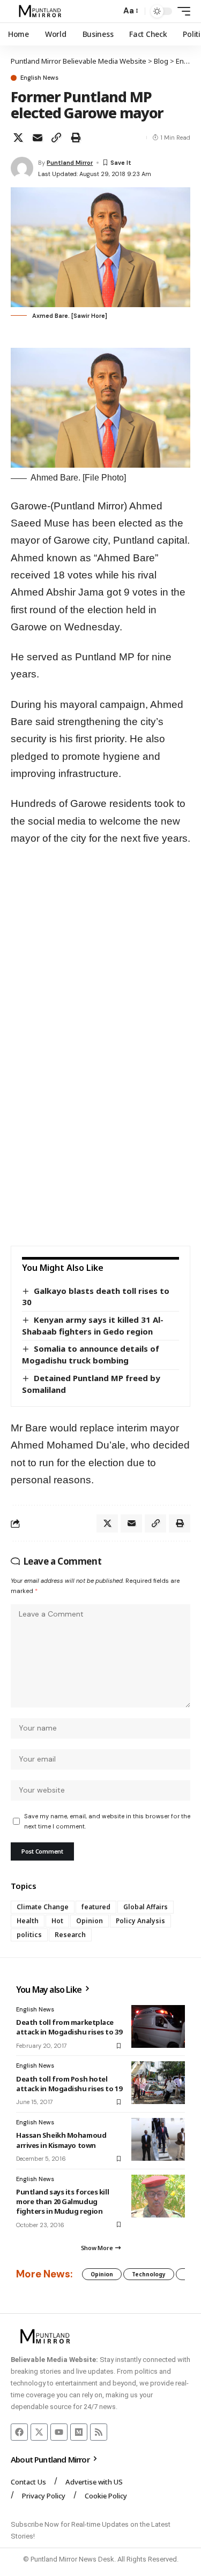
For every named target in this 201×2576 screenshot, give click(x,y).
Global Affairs (146, 1907)
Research (70, 1935)
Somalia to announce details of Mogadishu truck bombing (91, 1354)
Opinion (90, 1921)
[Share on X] (18, 138)
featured (96, 1907)
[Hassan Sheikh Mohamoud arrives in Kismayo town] (158, 2139)
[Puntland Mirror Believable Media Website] (42, 11)
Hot (57, 1921)
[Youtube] (59, 2432)
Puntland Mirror (70, 163)
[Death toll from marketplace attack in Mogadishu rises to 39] (158, 2026)
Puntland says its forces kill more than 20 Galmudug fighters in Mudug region (62, 2201)
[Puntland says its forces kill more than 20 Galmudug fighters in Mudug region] (158, 2196)
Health (28, 1921)
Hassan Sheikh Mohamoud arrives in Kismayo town (61, 2140)
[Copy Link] (56, 138)
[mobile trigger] (181, 11)
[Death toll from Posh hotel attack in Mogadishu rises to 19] (158, 2083)
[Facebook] (19, 2432)
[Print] (76, 138)
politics (29, 1935)
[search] (110, 12)
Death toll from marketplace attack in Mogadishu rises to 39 (69, 2027)
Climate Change (43, 1907)
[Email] (38, 138)
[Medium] (79, 2432)
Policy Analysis (140, 1921)
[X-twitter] (39, 2432)
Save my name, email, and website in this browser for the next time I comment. (107, 1821)
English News (39, 78)
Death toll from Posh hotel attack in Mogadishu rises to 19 (69, 2084)
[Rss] (99, 2432)
